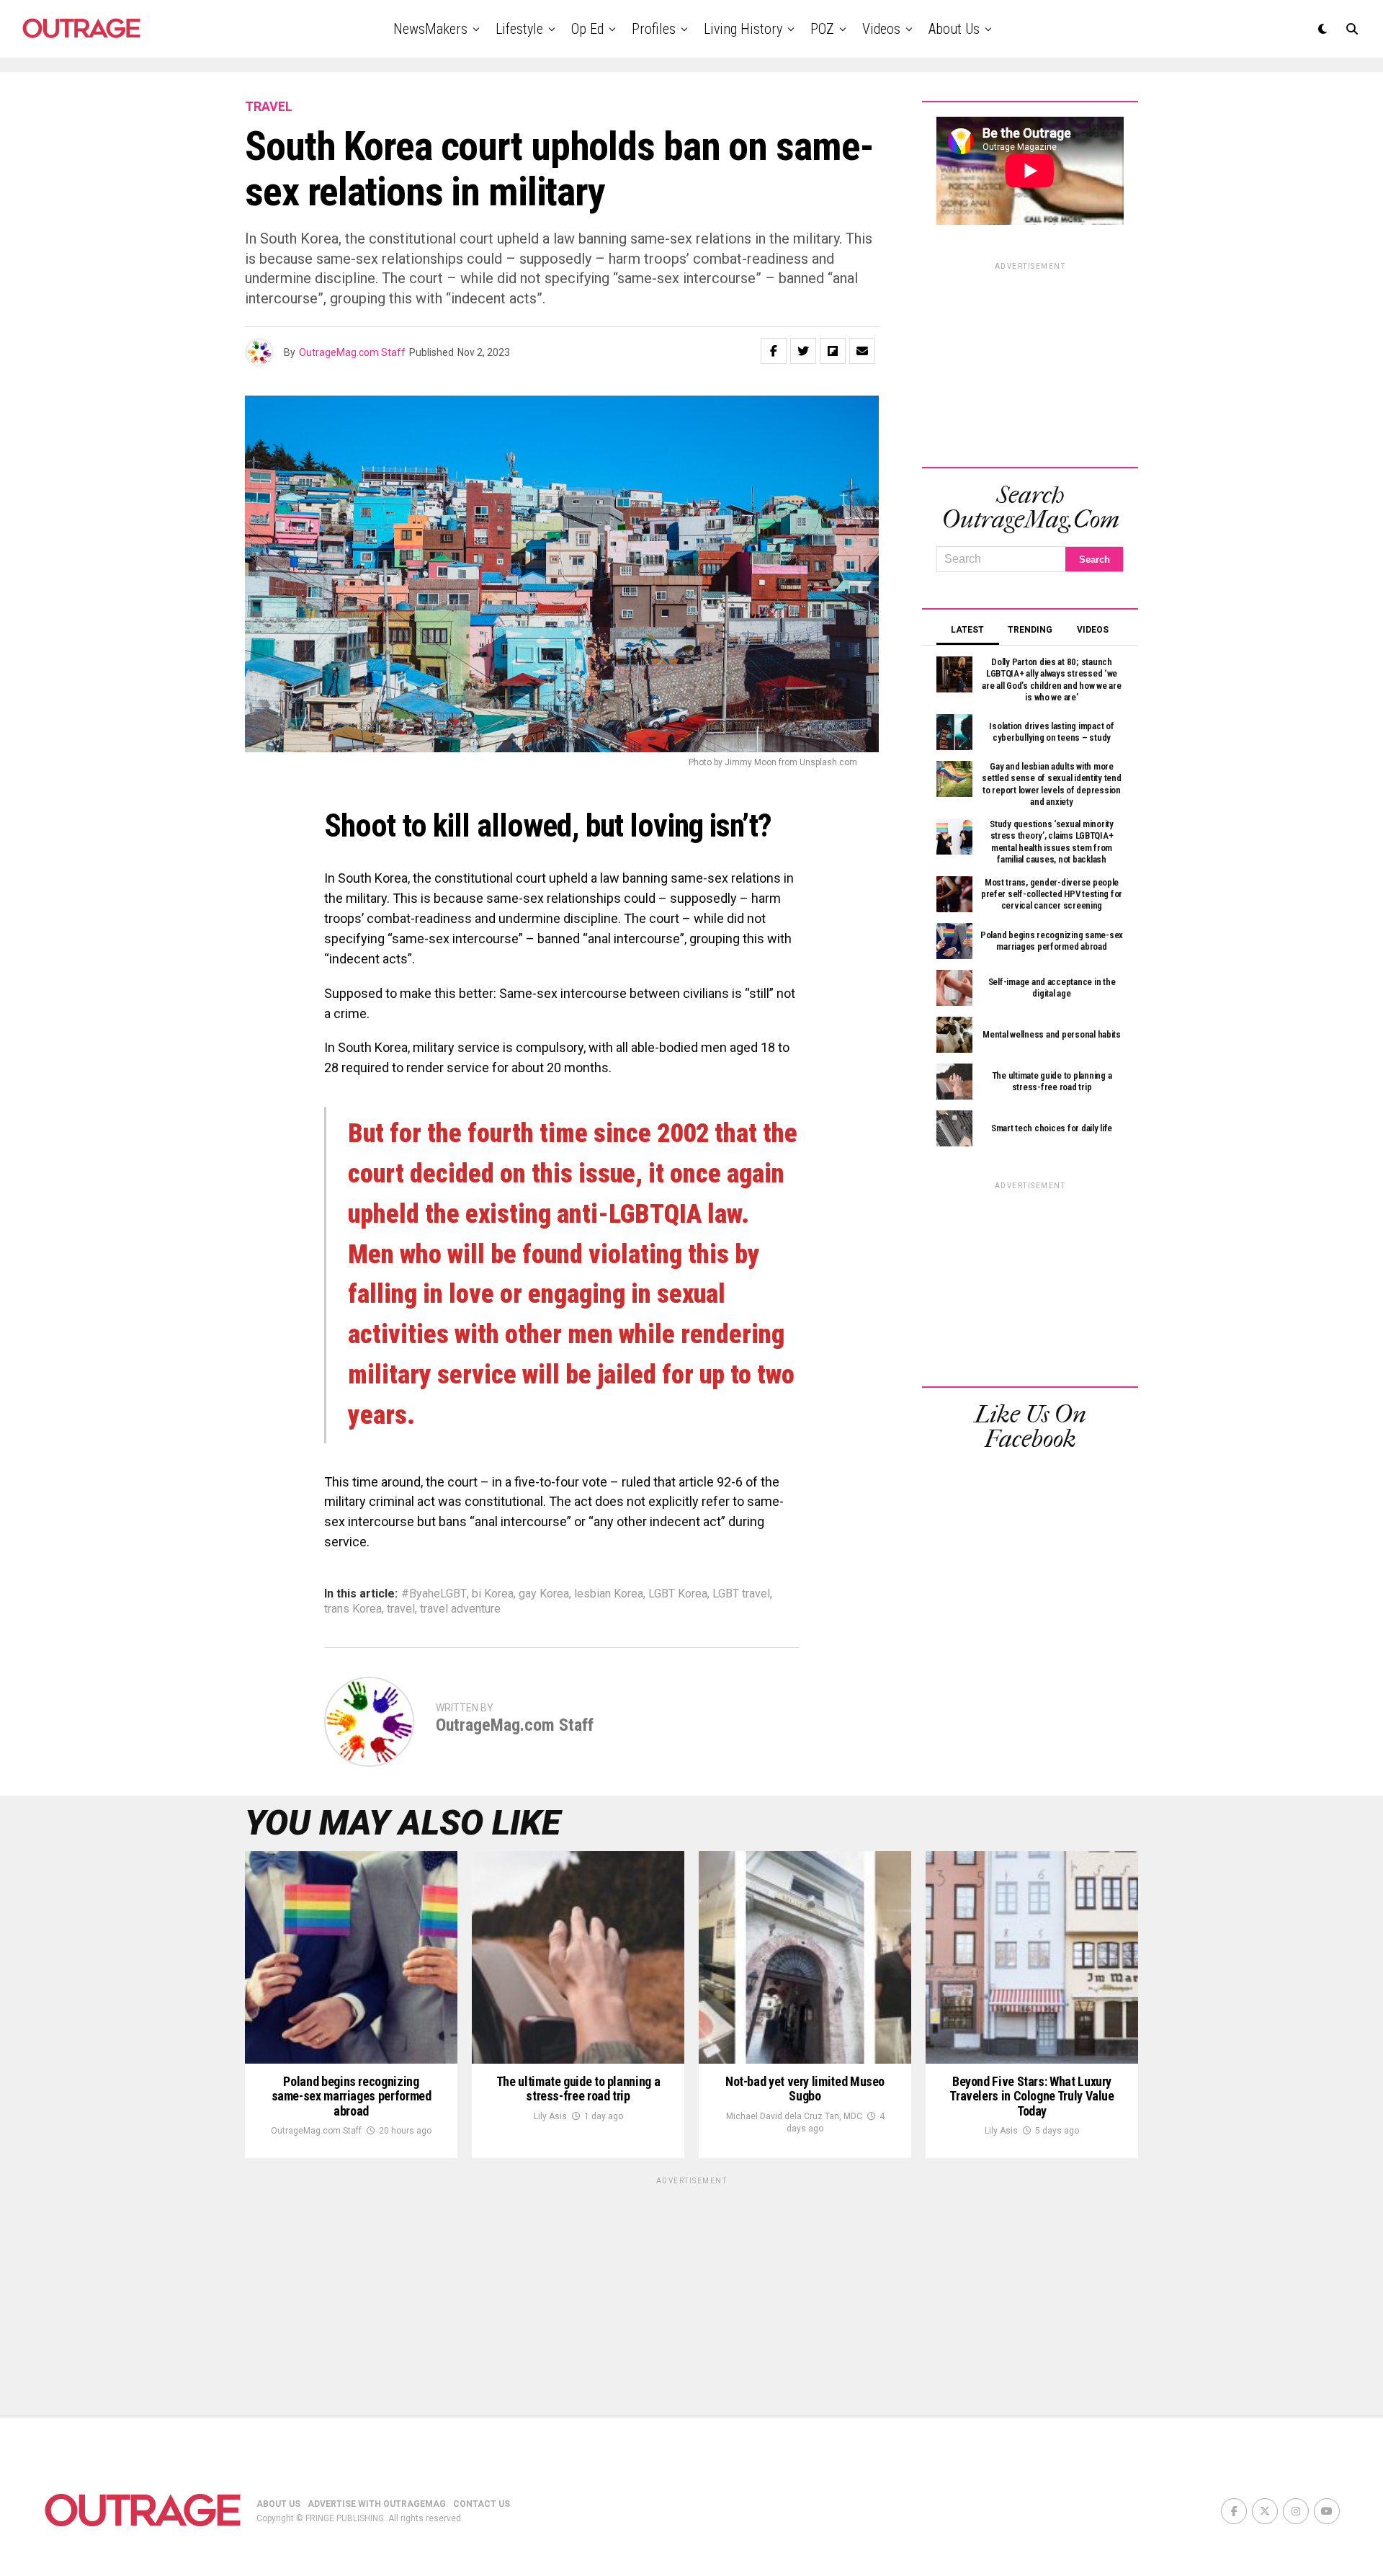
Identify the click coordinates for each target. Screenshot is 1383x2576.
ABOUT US (278, 2504)
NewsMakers (430, 29)
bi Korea (493, 1594)
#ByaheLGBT (434, 1594)
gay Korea (544, 1594)
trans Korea (353, 1609)
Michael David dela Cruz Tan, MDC (794, 2116)
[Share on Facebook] (774, 351)
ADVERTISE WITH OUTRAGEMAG (377, 2504)
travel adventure (460, 1609)
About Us (954, 29)
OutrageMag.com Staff (352, 352)
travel (401, 1609)
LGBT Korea (678, 1594)
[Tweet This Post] (803, 351)
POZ (822, 29)
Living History (743, 29)
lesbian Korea (609, 1594)
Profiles (654, 29)
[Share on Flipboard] (833, 351)
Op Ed (587, 29)
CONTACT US (482, 2504)
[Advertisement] (1030, 362)
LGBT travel (741, 1594)
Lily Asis (550, 2116)
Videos (881, 29)
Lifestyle (519, 29)
